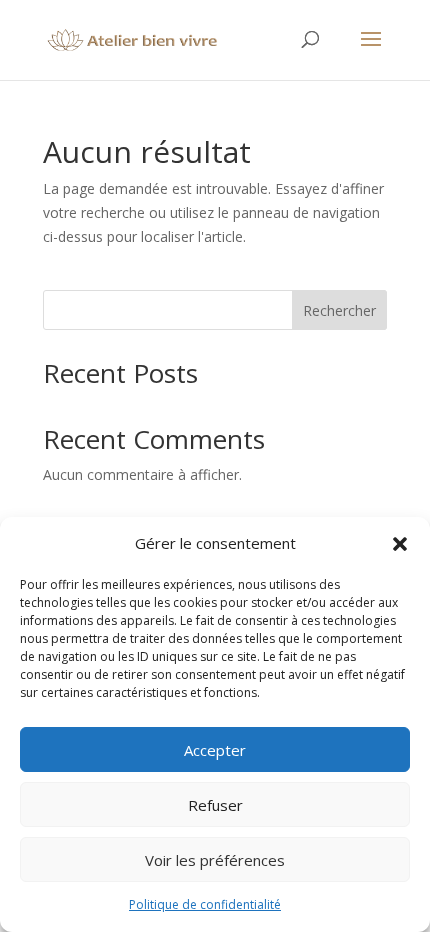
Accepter (215, 750)
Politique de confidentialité (205, 904)
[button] (400, 544)
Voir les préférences (215, 860)
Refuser (215, 805)
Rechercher (339, 310)
